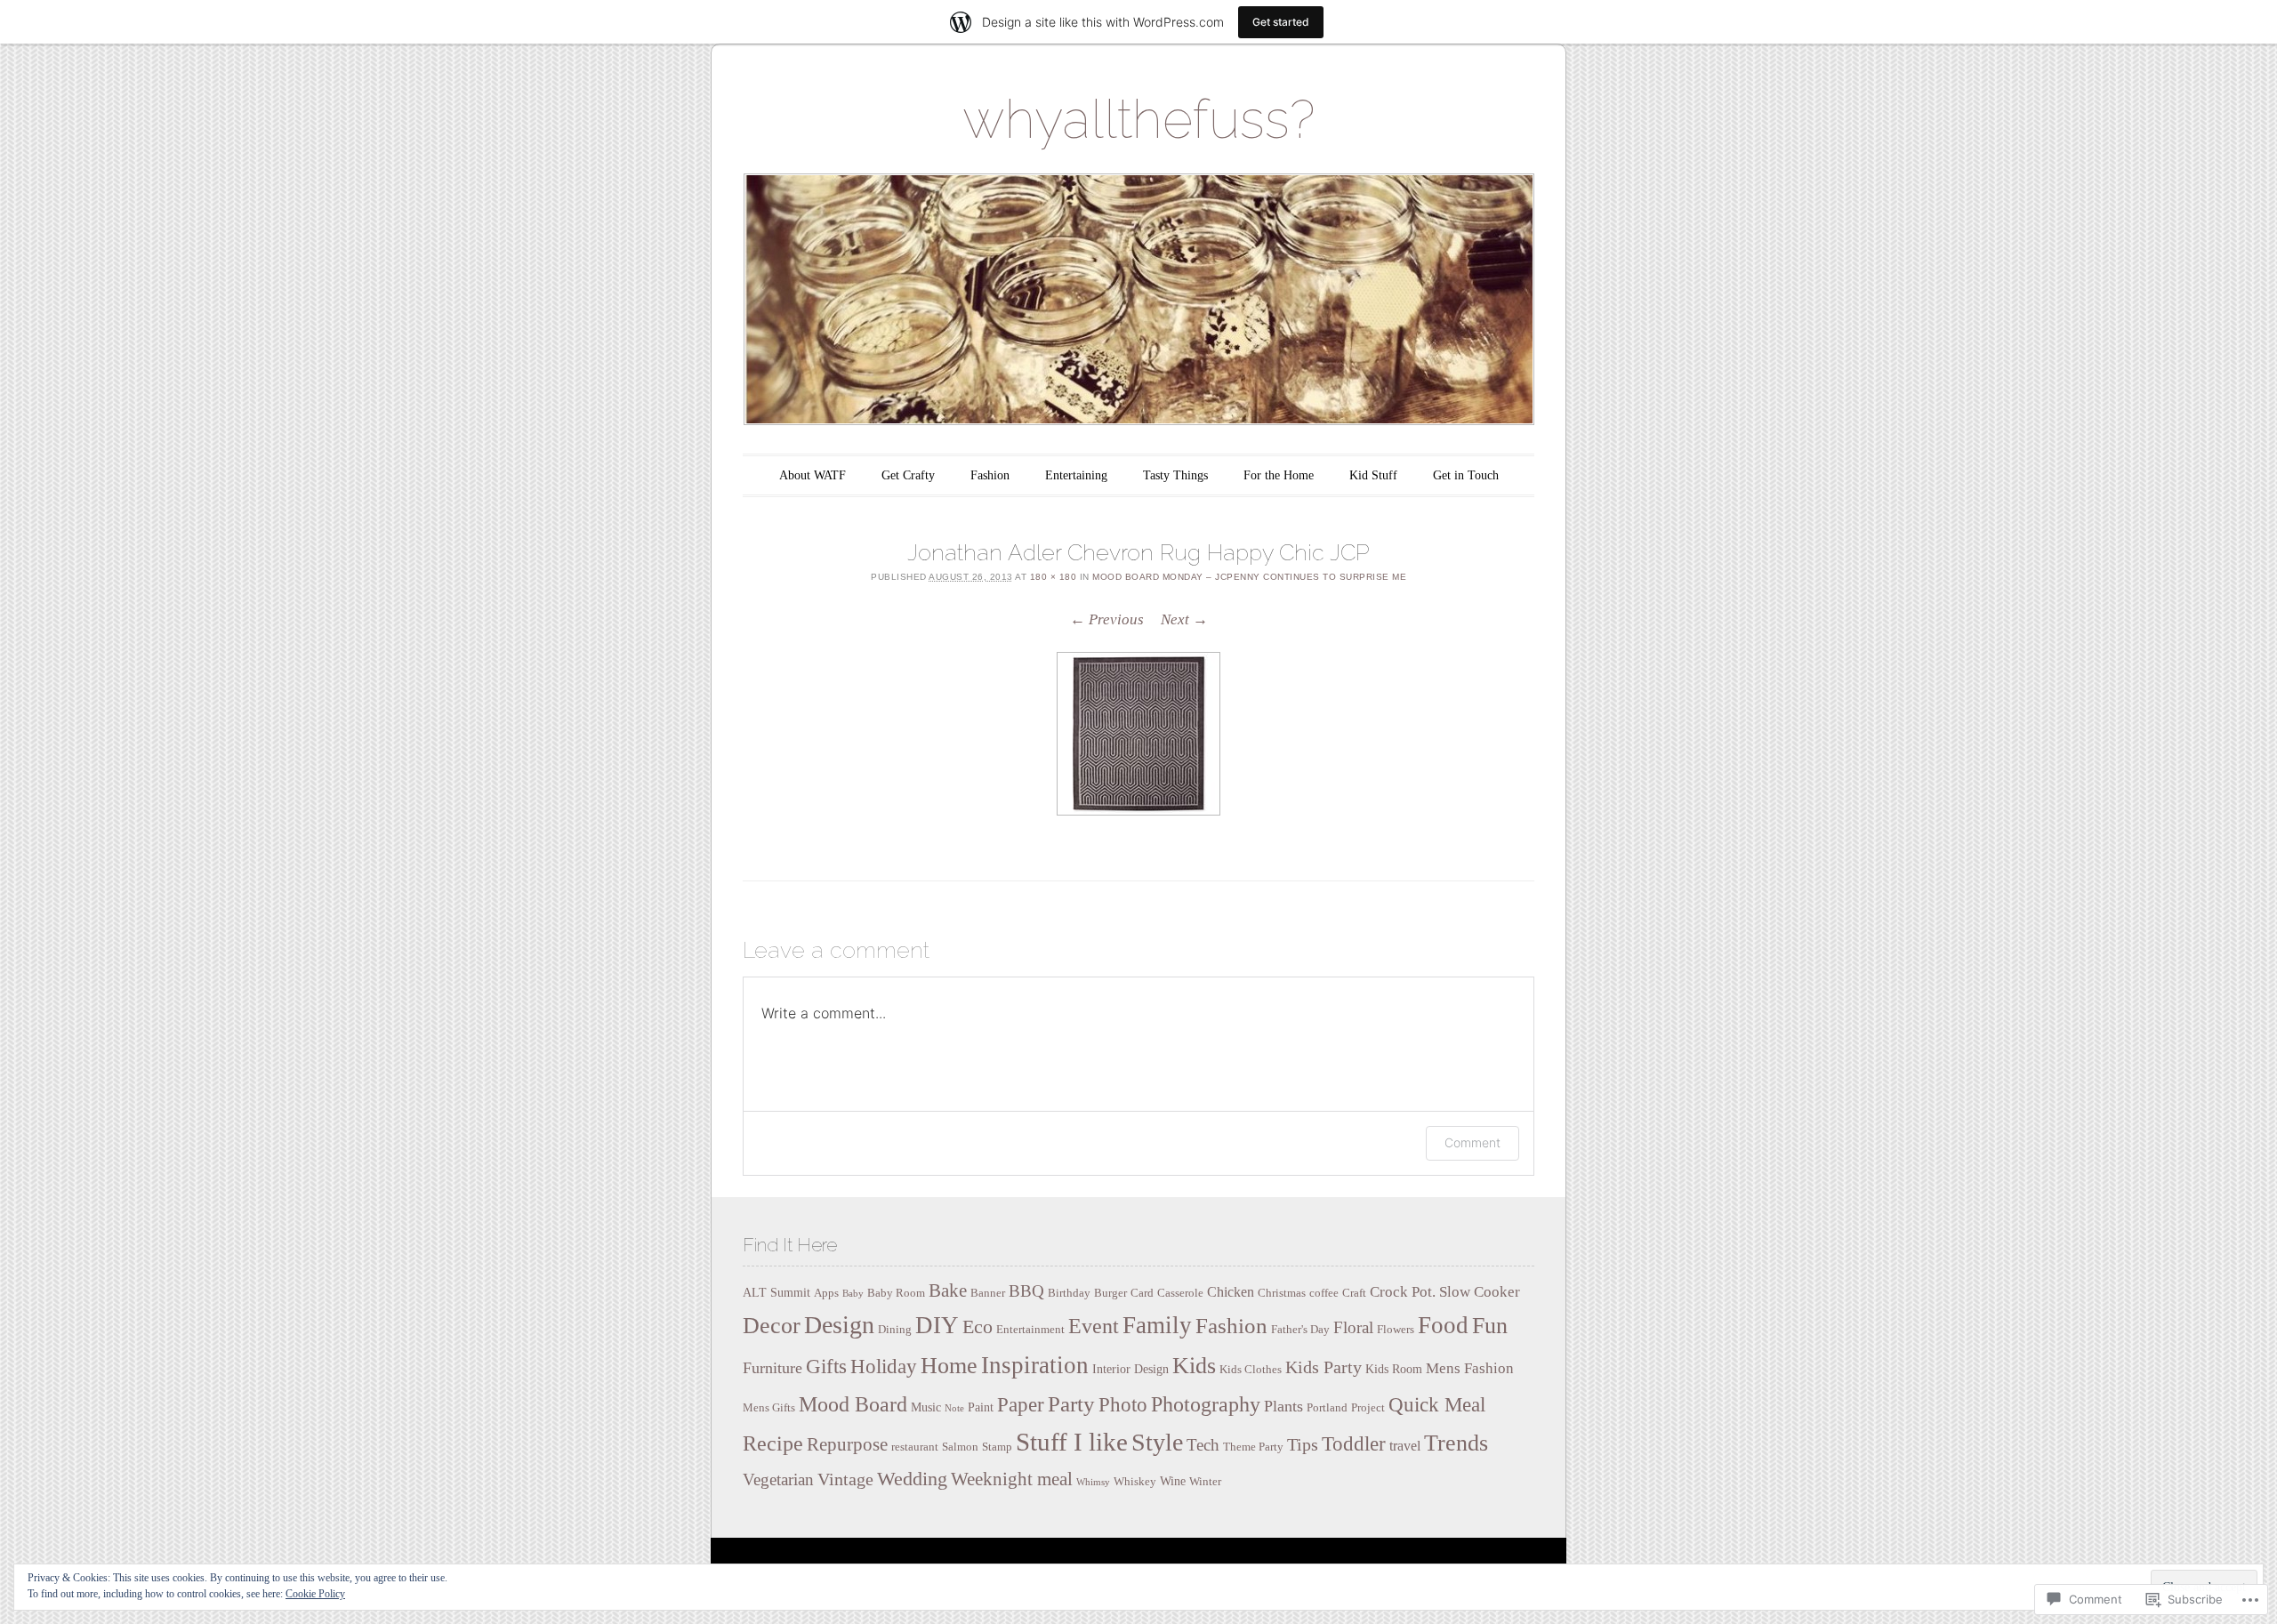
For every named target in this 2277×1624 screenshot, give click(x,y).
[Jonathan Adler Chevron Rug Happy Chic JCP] (1138, 734)
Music (926, 1407)
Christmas (1282, 1293)
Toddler (1354, 1444)
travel (1405, 1446)
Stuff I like (1072, 1442)
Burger (1110, 1293)
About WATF (813, 475)
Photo (1123, 1404)
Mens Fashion (1470, 1368)
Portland (1327, 1408)
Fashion (990, 475)
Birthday (1069, 1293)
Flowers (1396, 1330)
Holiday (884, 1367)
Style (1157, 1442)
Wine (1173, 1481)
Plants (1283, 1406)
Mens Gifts (769, 1408)
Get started (1281, 22)
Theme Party (1253, 1447)
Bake (948, 1290)
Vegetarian (778, 1479)
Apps (826, 1293)
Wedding (912, 1479)
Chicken (1231, 1292)
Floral (1353, 1327)
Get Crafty (908, 475)
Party (1071, 1403)
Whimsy (1093, 1482)
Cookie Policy (315, 1594)
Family (1157, 1325)
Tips (1303, 1444)
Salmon (960, 1447)
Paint (981, 1407)
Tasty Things (1175, 475)
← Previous (1107, 619)
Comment (1472, 1142)
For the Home (1279, 475)
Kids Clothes (1251, 1370)
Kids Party (1324, 1367)
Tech (1203, 1445)
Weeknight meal (1012, 1479)
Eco (978, 1327)
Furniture (772, 1368)
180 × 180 (1054, 577)
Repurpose (847, 1444)
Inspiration (1035, 1365)
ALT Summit (776, 1292)
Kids (1194, 1366)
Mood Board (853, 1404)
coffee (1324, 1293)
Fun (1490, 1326)
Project (1368, 1408)
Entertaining (1076, 475)
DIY (937, 1325)
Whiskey (1135, 1482)
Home (949, 1366)
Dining (895, 1330)
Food (1443, 1325)
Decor (772, 1326)
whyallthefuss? (1138, 119)
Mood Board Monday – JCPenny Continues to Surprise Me (1249, 577)
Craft (1354, 1293)
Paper (1021, 1405)
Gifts (826, 1367)
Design (839, 1325)
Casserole (1180, 1293)
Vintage (845, 1479)
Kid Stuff (1373, 475)
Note (954, 1408)
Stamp (997, 1447)
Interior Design (1130, 1369)
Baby (853, 1294)
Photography (1206, 1404)
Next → (1184, 619)
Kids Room (1394, 1369)
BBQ (1026, 1291)
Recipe (773, 1443)
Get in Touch (1466, 475)
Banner (988, 1293)
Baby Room (896, 1293)
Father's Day (1300, 1330)
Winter (1205, 1482)
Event (1094, 1326)
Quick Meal (1437, 1405)
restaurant (915, 1447)
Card (1142, 1293)
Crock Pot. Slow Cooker (1445, 1292)
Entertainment (1030, 1330)
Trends (1456, 1443)
